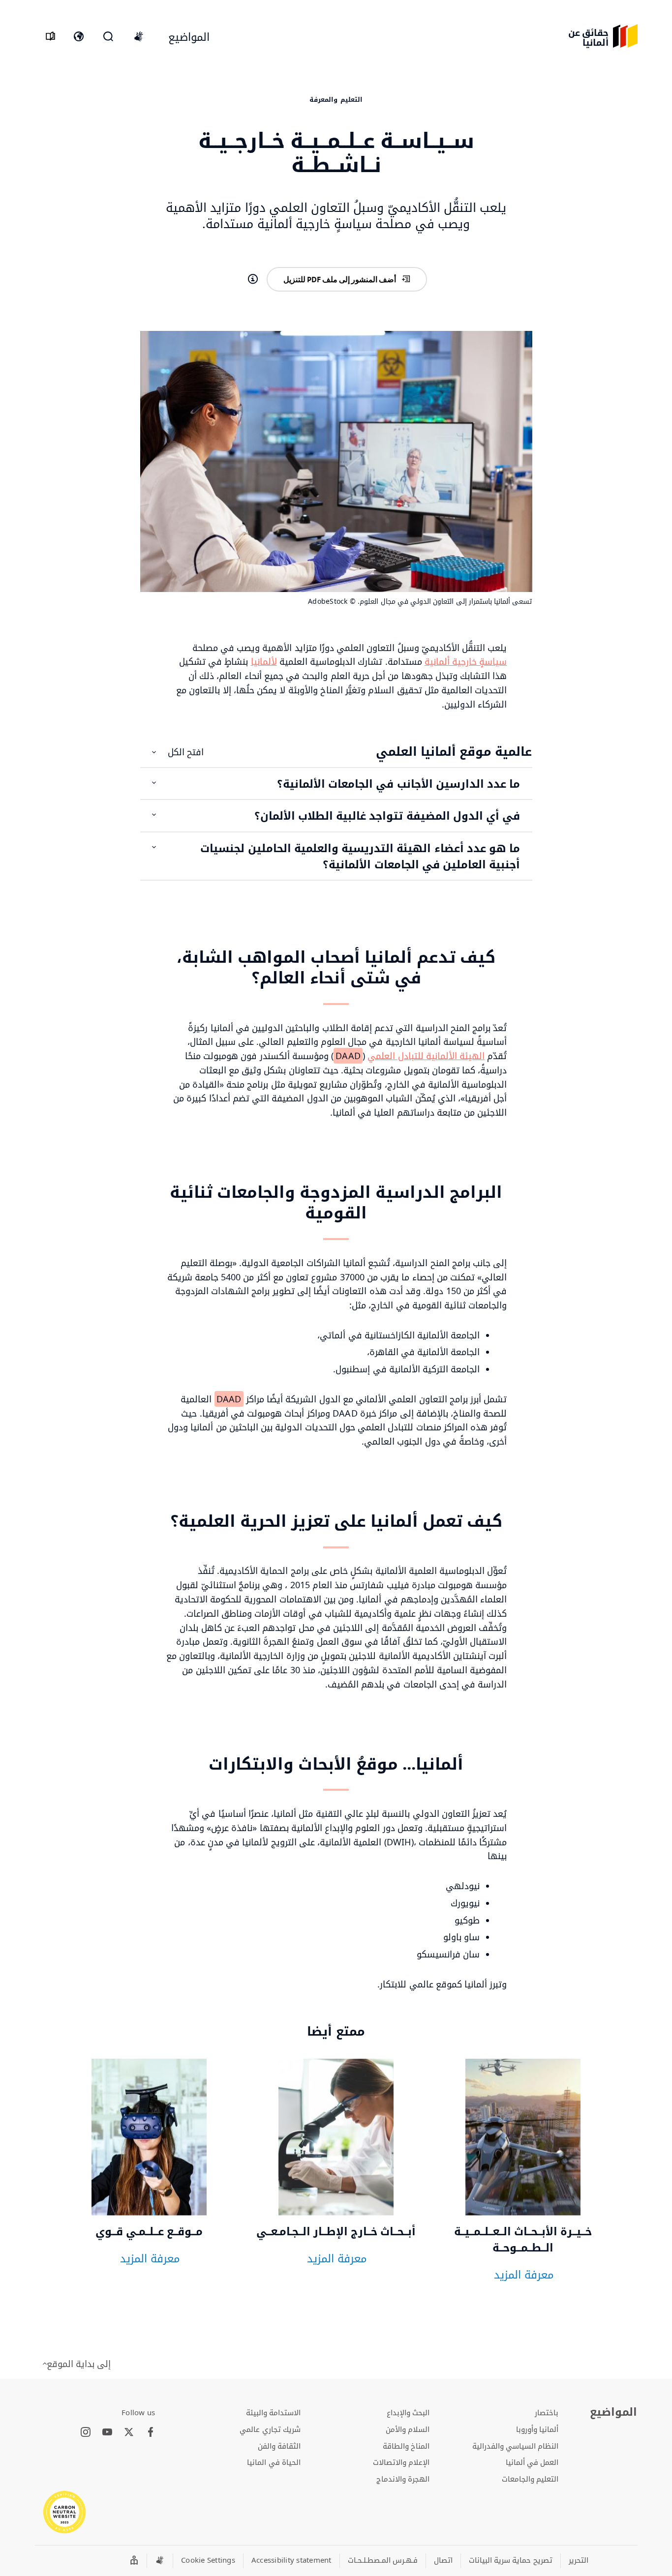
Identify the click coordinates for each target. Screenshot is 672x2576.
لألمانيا (264, 661)
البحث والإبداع (408, 2412)
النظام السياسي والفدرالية (516, 2446)
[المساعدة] (253, 279)
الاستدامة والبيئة (273, 2412)
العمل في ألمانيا (532, 2462)
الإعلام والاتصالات (401, 2462)
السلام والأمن (408, 2429)
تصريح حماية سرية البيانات (511, 2560)
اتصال (443, 2560)
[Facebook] (151, 2432)
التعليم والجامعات (530, 2479)
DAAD (348, 1056)
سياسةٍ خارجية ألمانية (466, 661)
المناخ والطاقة (406, 2446)
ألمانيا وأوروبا (537, 2429)
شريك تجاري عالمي (270, 2429)
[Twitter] (129, 2432)
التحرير (579, 2560)
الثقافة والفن (279, 2446)
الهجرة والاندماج (403, 2479)
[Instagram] (86, 2432)
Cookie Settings (208, 2560)
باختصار (547, 2412)
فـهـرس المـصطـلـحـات (383, 2560)
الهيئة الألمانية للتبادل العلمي (426, 1056)
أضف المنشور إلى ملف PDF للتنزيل (340, 279)
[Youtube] (107, 2432)
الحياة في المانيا (274, 2462)
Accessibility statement (291, 2560)
